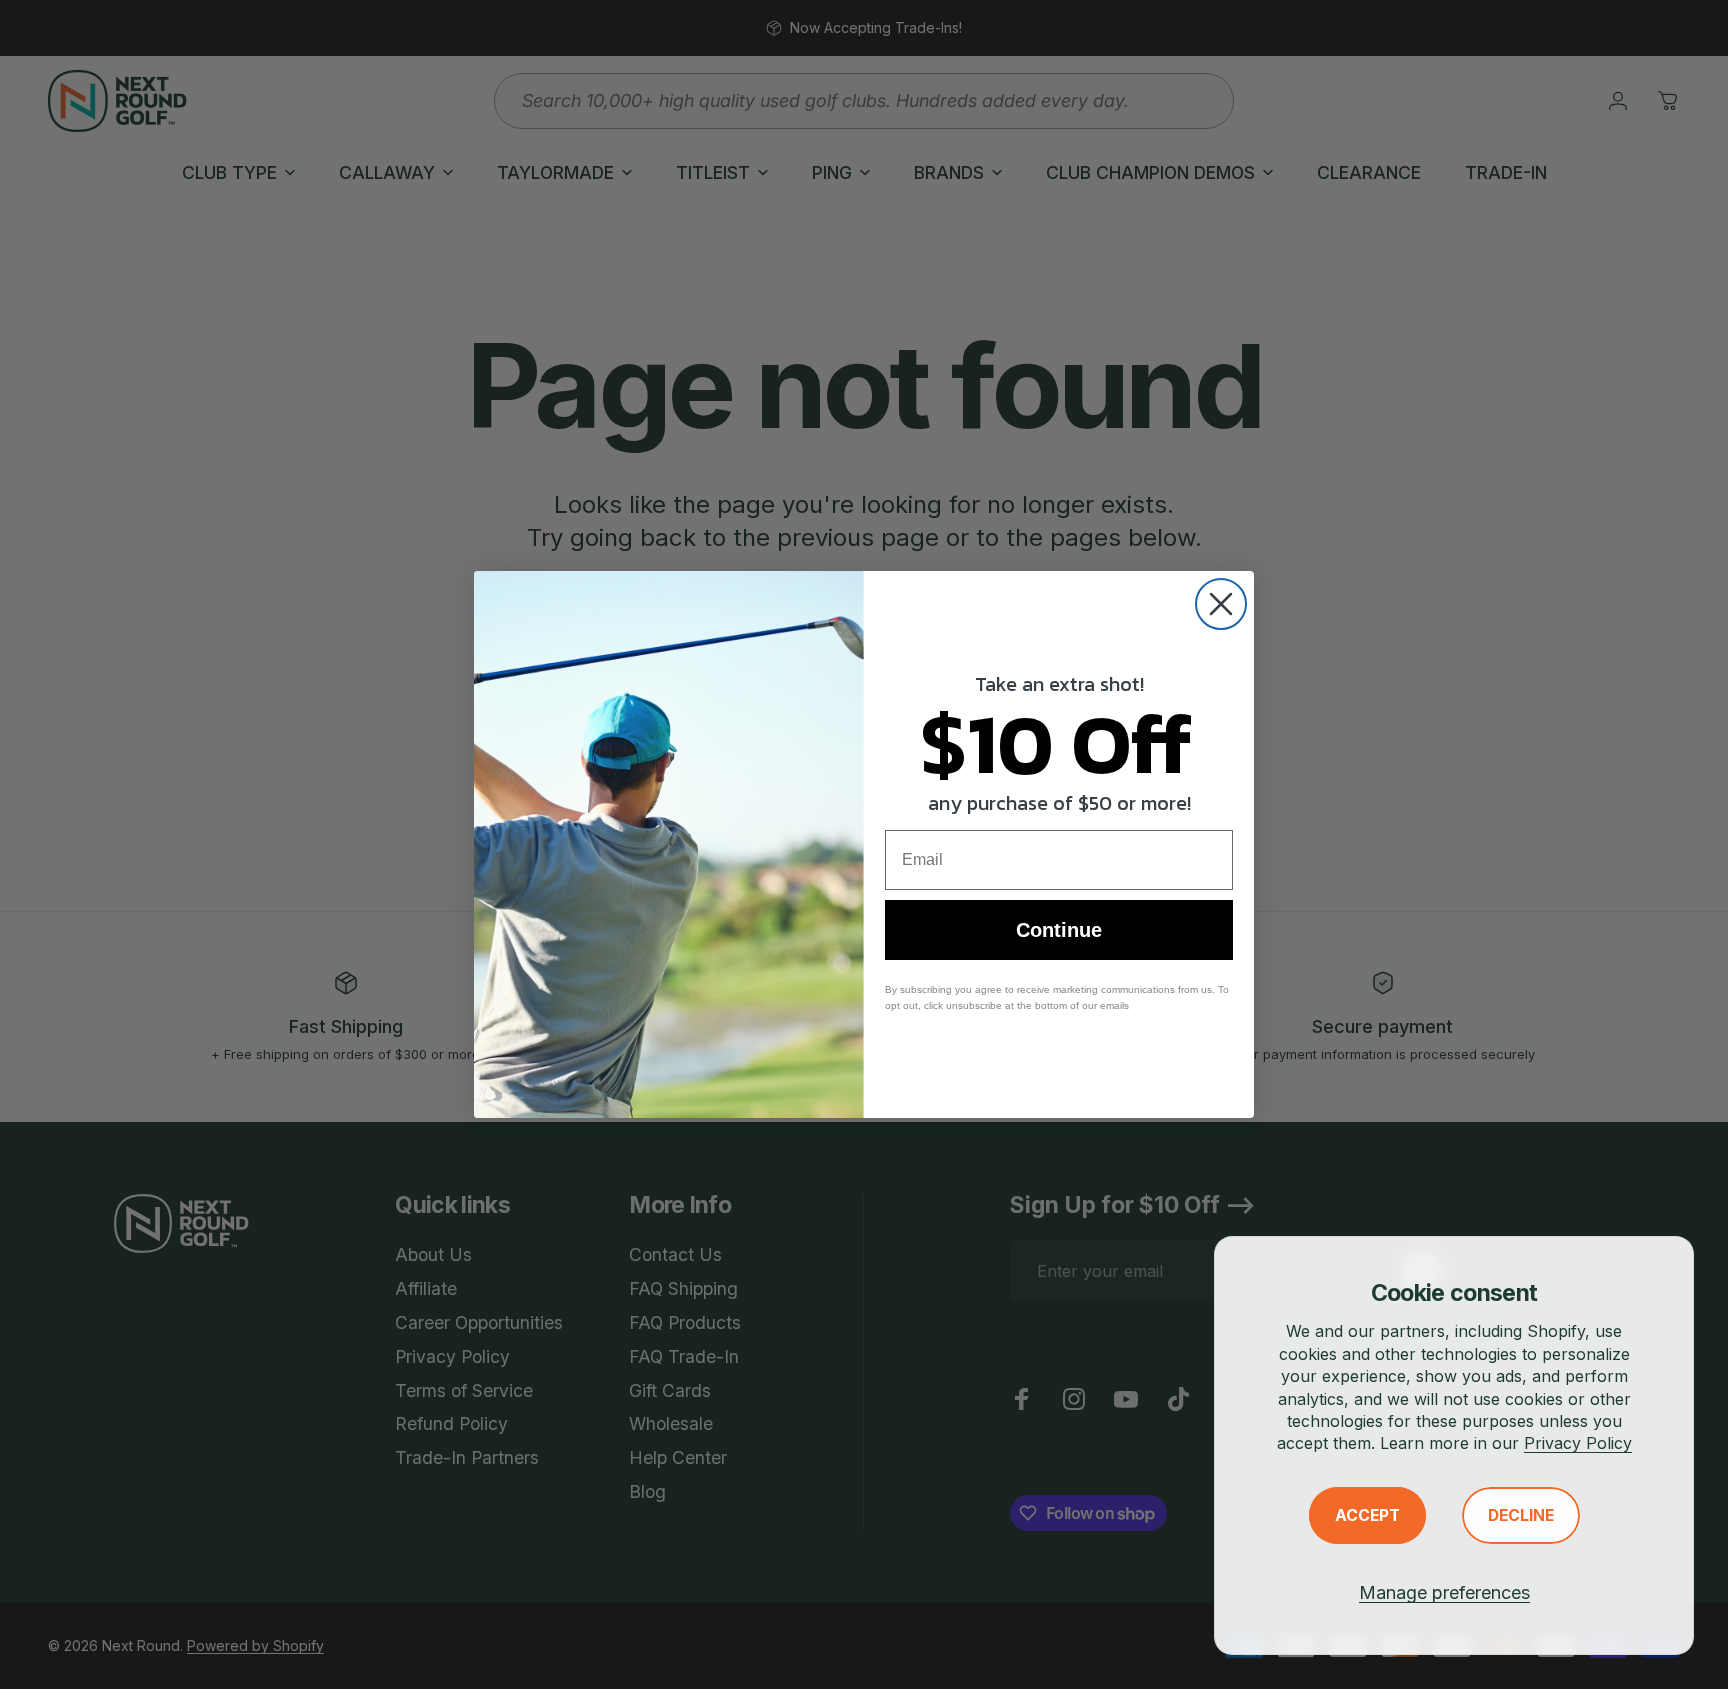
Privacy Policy (1578, 1443)
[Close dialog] (1221, 604)
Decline (1521, 1515)
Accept (1367, 1515)
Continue (1059, 930)
